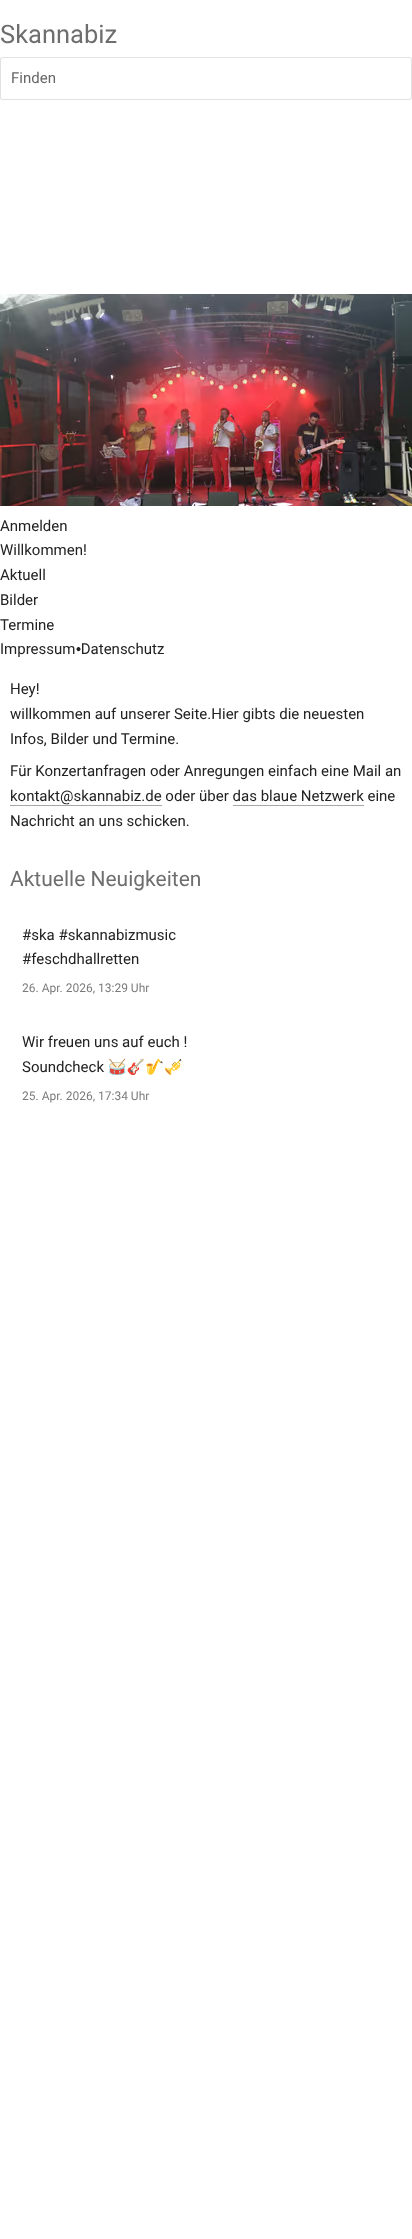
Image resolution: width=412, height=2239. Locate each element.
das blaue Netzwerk (298, 796)
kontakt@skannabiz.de (86, 796)
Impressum (37, 649)
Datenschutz (123, 649)
